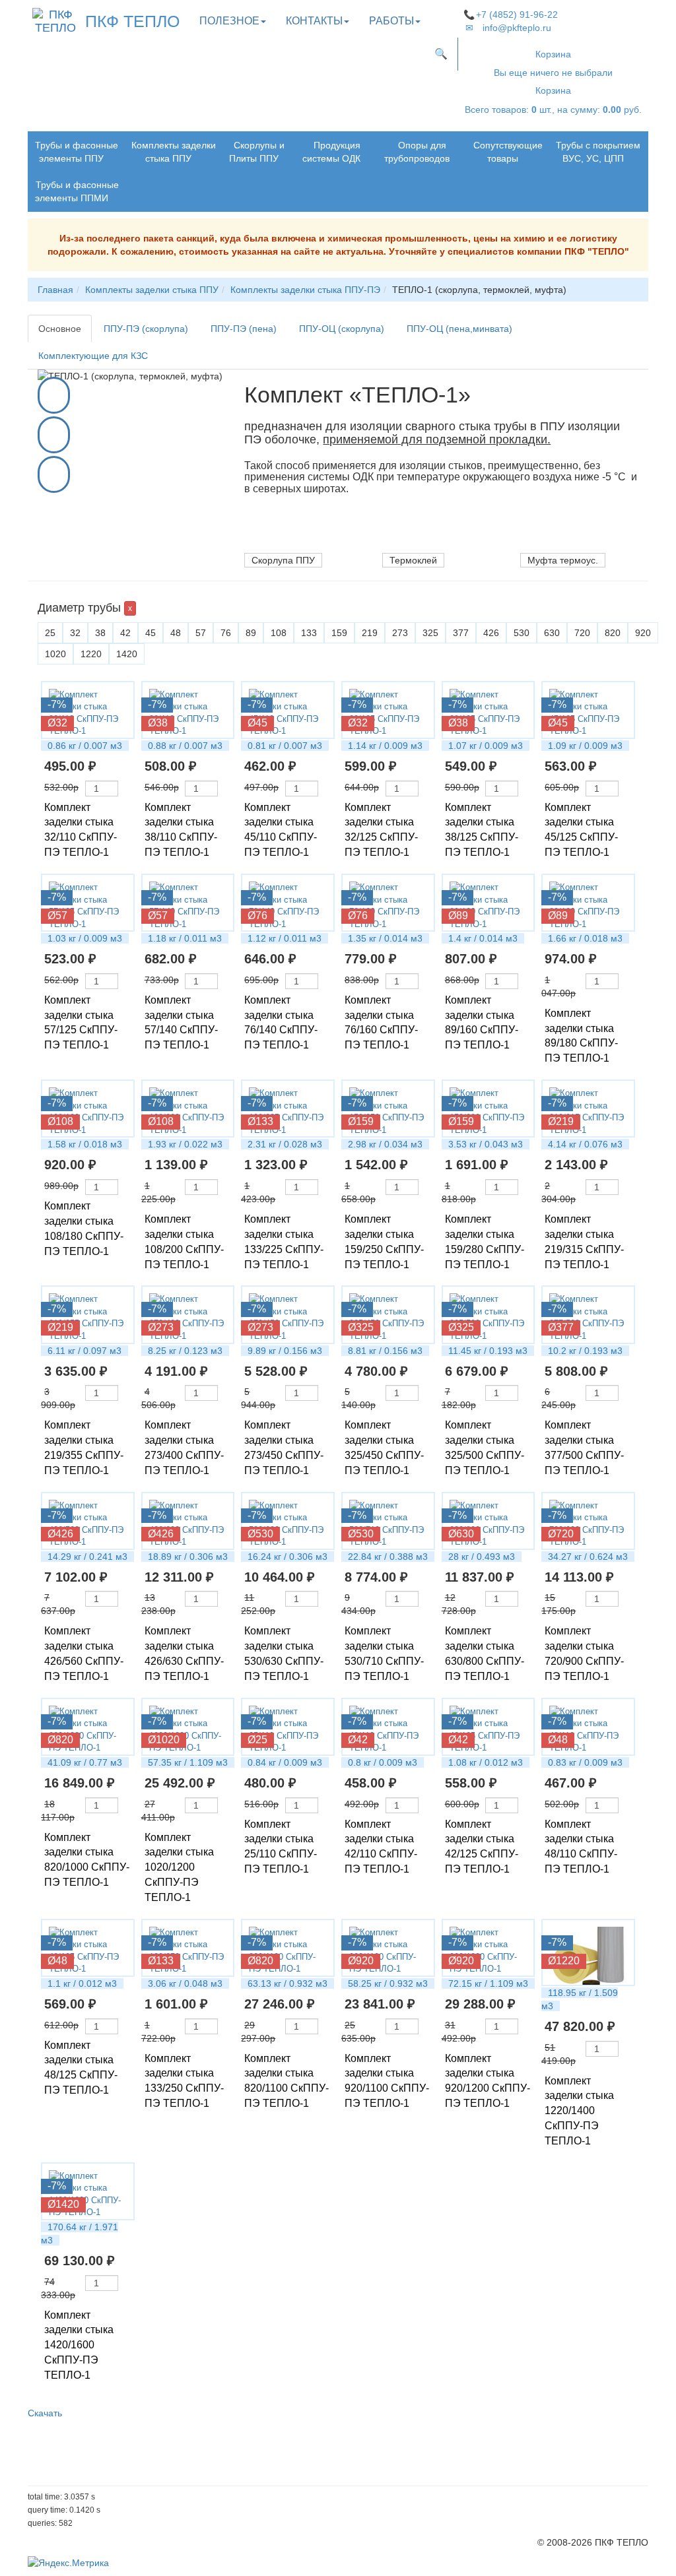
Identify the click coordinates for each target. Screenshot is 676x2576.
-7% (57, 704)
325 (430, 633)
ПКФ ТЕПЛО (132, 21)
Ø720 (561, 1534)
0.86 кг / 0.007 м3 (85, 746)
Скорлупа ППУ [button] (283, 560)
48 (176, 633)
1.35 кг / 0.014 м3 (385, 938)
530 (522, 633)
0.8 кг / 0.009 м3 (383, 1762)
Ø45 (257, 723)
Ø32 (57, 723)
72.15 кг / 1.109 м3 (488, 1983)
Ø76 (257, 916)
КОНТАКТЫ (314, 21)
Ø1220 (564, 1961)
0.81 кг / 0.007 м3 (285, 746)
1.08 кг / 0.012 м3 (486, 1762)
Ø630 (461, 1534)
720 (582, 633)
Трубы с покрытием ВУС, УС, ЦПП (598, 152)
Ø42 (358, 1740)
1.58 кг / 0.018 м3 (85, 1144)
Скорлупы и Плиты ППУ (257, 152)
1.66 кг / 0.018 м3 (585, 938)
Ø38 (158, 723)
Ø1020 (164, 1740)
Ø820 (60, 1740)
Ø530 (260, 1534)
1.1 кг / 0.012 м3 (82, 1983)
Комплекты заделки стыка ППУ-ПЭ (305, 290)
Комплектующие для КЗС (93, 356)
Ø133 (260, 1121)
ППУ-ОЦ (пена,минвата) (459, 329)
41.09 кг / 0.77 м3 (85, 1762)
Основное (60, 329)
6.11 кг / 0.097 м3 (84, 1351)
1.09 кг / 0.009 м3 (585, 746)
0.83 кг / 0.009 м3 (585, 1762)
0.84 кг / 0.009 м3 (285, 1762)
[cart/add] (124, 789)
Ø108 (60, 1121)
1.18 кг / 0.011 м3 (185, 938)
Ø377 (561, 1327)
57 (201, 633)
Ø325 (361, 1327)
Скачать (45, 2413)
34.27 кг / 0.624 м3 (588, 1557)
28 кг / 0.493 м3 (482, 1557)
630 (552, 633)
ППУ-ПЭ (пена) (244, 329)
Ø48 (558, 1740)
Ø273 (161, 1327)
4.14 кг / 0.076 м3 (585, 1144)
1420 (127, 654)
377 (461, 633)
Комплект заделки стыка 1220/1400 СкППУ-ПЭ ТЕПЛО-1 (579, 2111)
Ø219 (561, 1121)
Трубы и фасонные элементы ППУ (77, 152)
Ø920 (361, 1961)
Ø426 (60, 1534)
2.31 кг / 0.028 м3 (285, 1144)
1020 (55, 654)
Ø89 (458, 916)
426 (491, 633)
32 (75, 633)
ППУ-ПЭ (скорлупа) (146, 329)
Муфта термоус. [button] (563, 560)
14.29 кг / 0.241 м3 (87, 1557)
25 (50, 633)
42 (125, 633)
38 (100, 633)
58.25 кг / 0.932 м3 (388, 1983)
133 (309, 633)
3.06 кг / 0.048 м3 (185, 1983)
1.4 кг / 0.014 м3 (483, 938)
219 (370, 633)
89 (251, 633)
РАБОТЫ (391, 21)
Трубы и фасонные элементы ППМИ (77, 191)
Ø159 (361, 1121)
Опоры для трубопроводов (417, 152)
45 (151, 633)
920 (643, 633)
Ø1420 (63, 2204)
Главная (55, 290)
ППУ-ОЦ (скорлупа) (342, 329)
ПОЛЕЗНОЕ (229, 21)
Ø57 (57, 916)
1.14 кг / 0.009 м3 (385, 746)
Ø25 (257, 1740)
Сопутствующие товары (508, 152)
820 (613, 633)
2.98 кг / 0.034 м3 (385, 1144)
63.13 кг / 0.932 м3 (287, 1983)
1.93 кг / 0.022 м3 (185, 1144)
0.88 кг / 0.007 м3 (185, 746)
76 (226, 633)
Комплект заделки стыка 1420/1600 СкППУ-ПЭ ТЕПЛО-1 (79, 2345)
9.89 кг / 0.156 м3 (285, 1351)
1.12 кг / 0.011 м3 (285, 938)
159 (339, 633)
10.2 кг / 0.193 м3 (585, 1351)
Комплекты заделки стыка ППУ (174, 152)
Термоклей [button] (413, 560)
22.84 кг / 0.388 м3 (388, 1557)
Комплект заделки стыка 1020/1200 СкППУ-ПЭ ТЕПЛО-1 (179, 1867)
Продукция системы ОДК (331, 152)
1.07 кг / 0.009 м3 (486, 746)
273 (400, 633)
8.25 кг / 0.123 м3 (185, 1351)
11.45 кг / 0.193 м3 (488, 1351)
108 (279, 633)
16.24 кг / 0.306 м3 (287, 1557)
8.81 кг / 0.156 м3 (385, 1351)
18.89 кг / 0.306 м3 (188, 1557)
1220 (91, 654)
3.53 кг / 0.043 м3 (486, 1144)
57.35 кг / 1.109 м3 (188, 1762)
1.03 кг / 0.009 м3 (85, 938)
